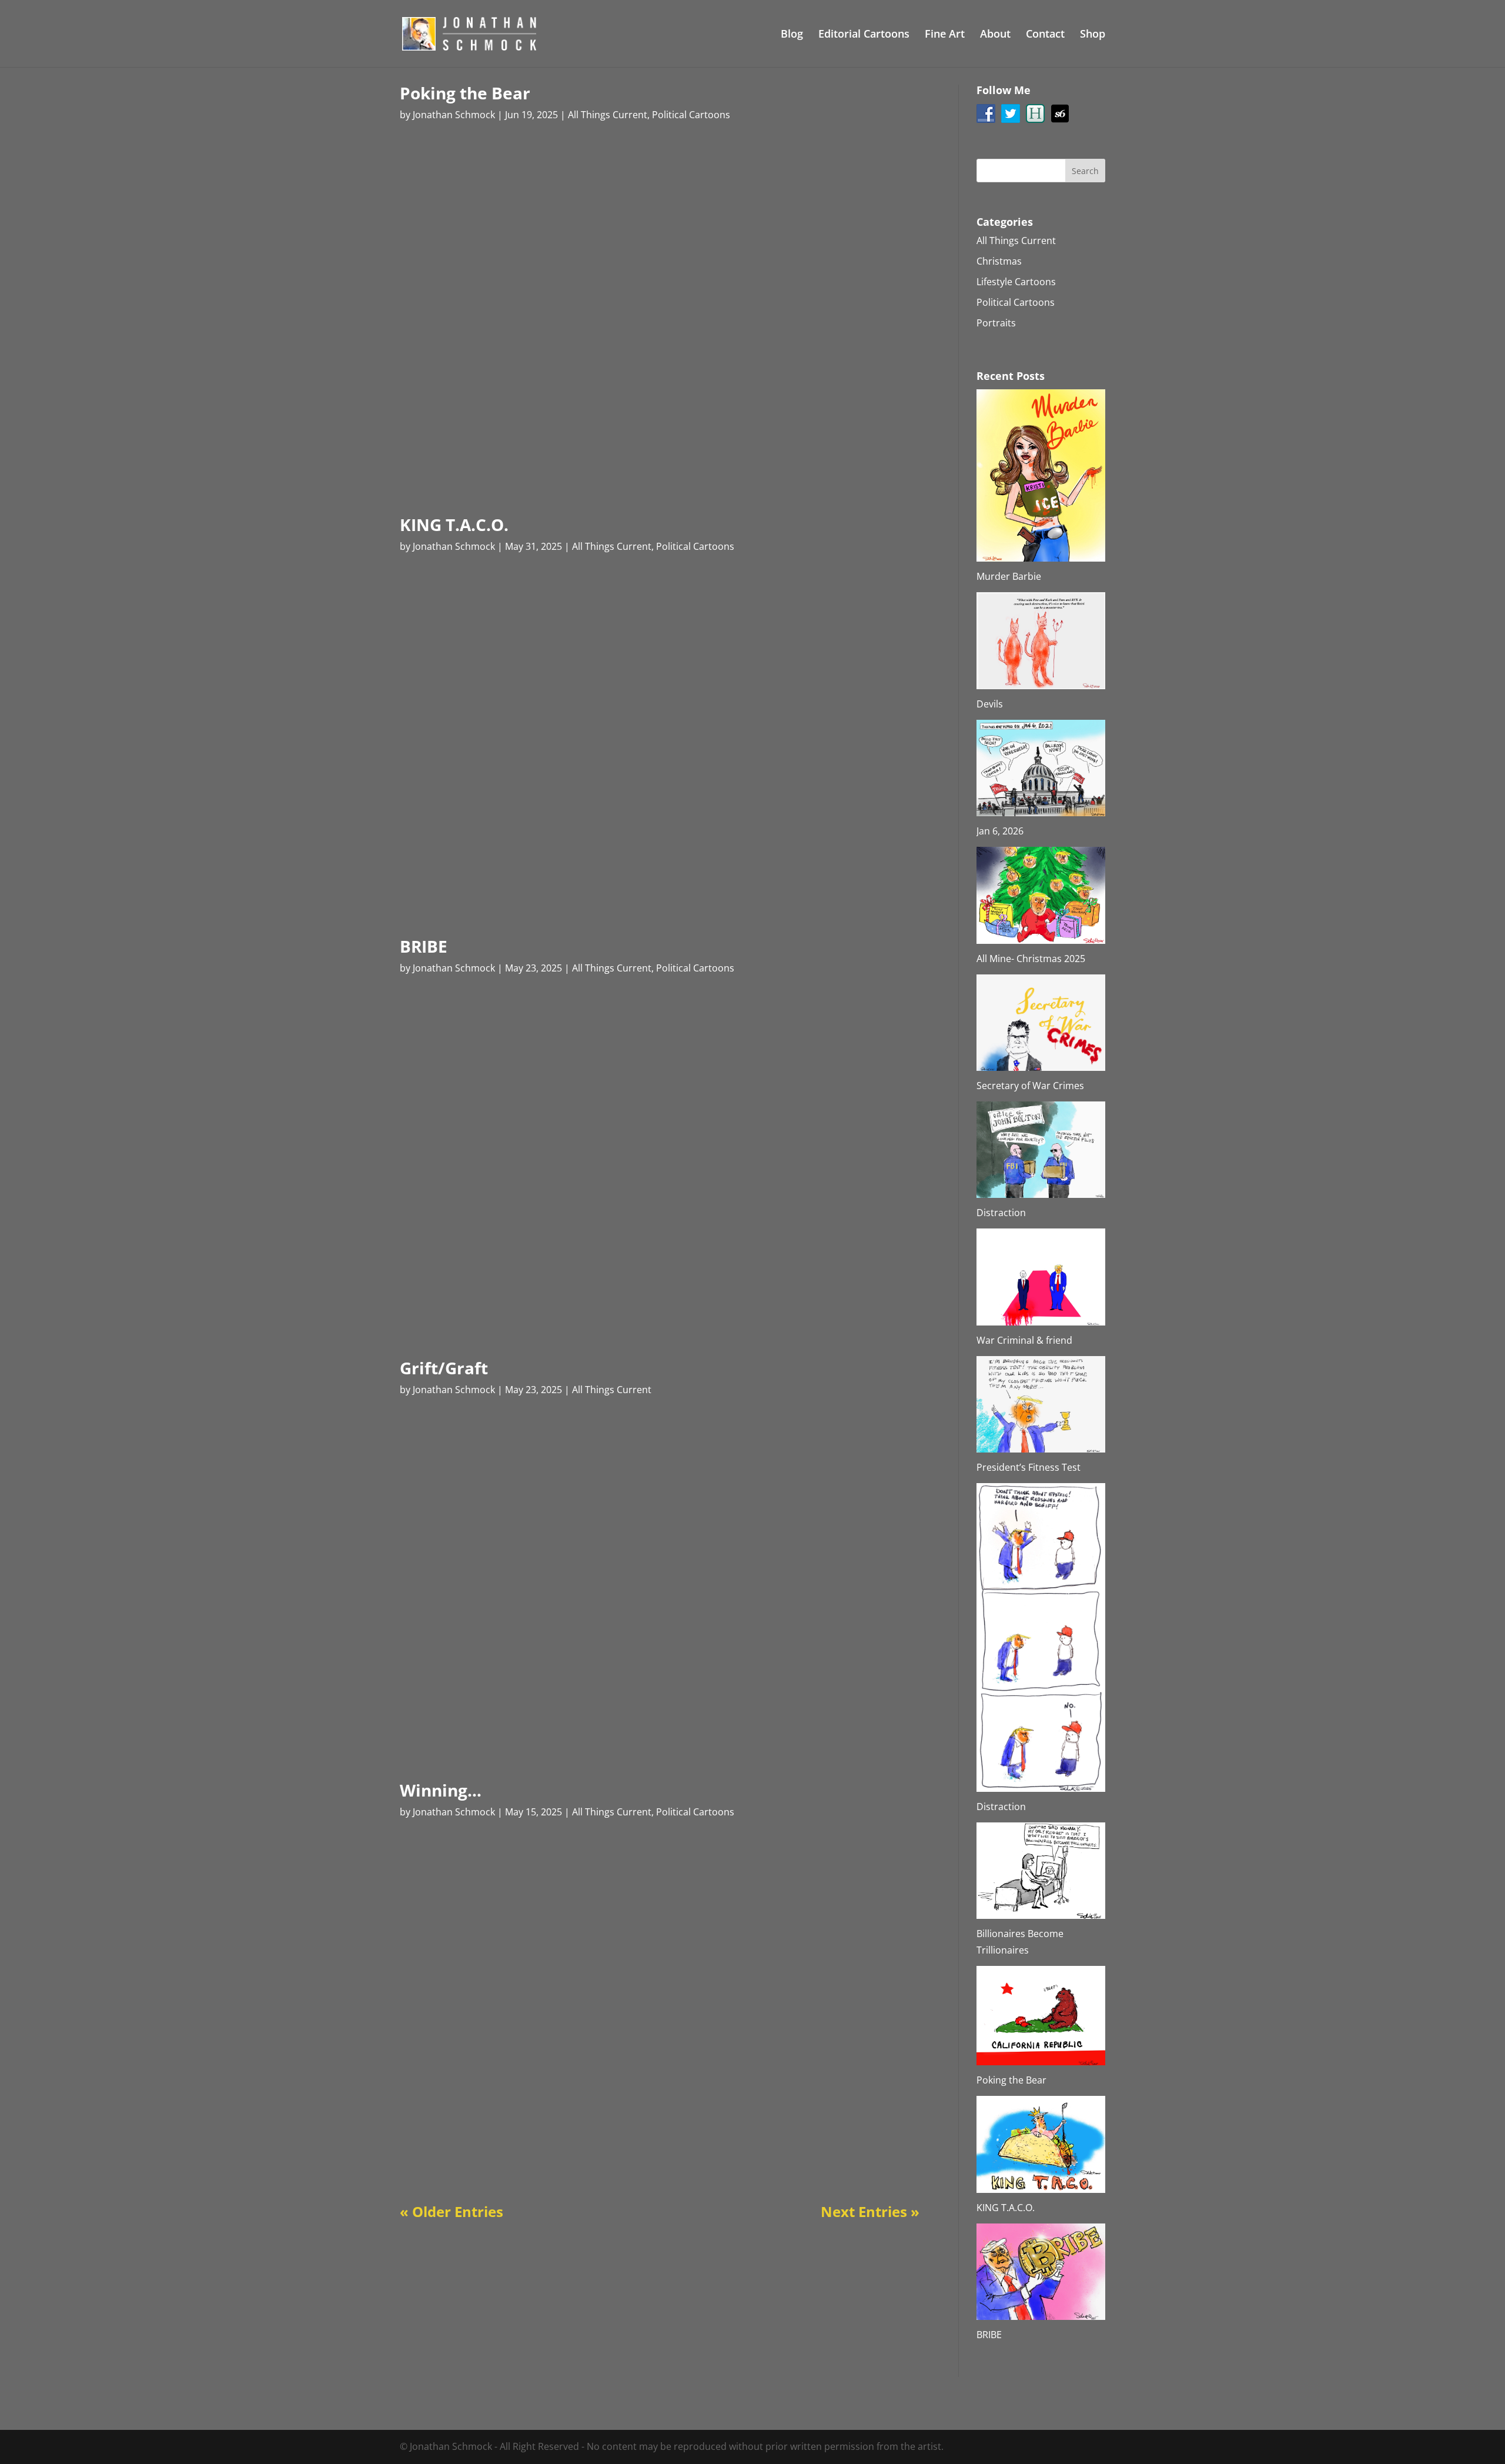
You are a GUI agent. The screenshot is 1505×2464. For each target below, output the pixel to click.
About (995, 35)
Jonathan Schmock (454, 115)
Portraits (996, 323)
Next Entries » (870, 2211)
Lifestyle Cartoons (1016, 282)
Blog (792, 35)
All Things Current (608, 115)
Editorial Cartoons (864, 35)
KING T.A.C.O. (454, 525)
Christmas (999, 261)
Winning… (441, 1790)
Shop (1093, 35)
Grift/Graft (444, 1368)
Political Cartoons (691, 115)
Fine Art (945, 35)
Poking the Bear (465, 93)
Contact (1045, 35)
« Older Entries (451, 2211)
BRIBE (424, 946)
